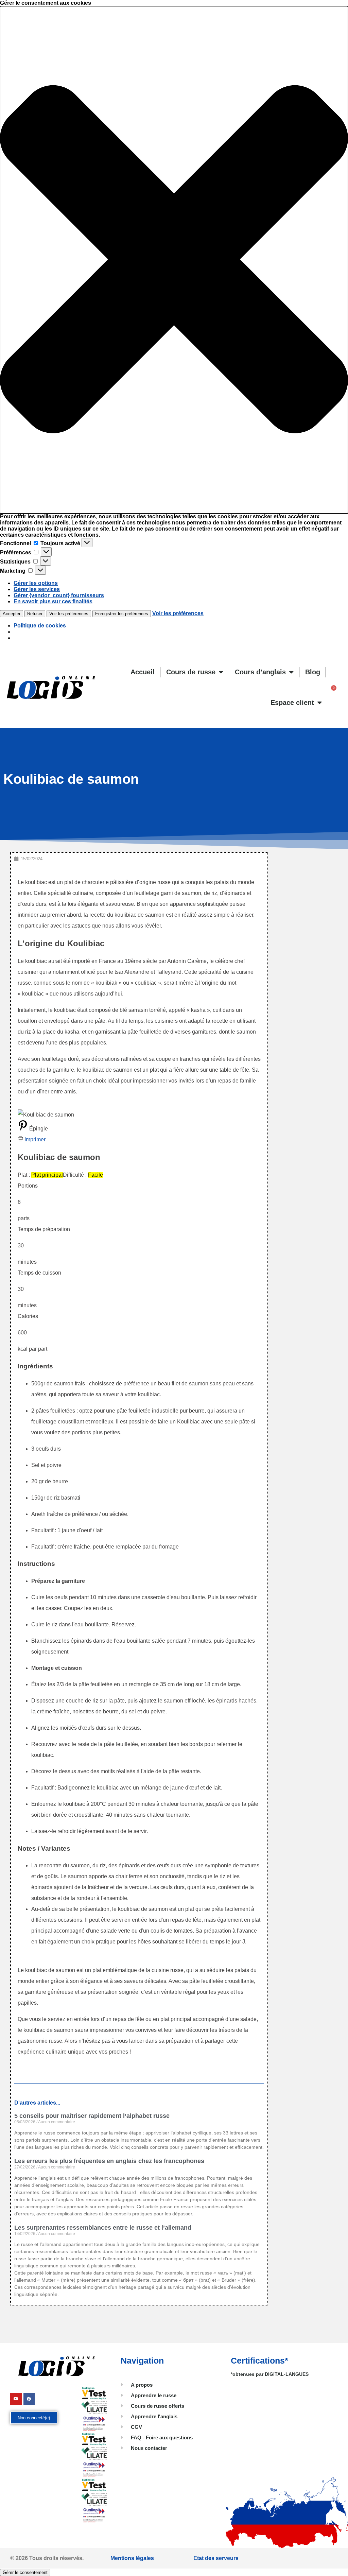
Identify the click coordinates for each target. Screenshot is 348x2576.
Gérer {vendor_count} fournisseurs (59, 595)
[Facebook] (29, 2399)
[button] (174, 260)
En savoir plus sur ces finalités (53, 601)
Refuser (35, 614)
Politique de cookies (40, 626)
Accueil (143, 672)
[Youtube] (16, 2399)
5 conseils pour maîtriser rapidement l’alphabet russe (92, 2116)
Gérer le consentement (25, 2572)
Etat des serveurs (216, 2558)
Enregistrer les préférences (122, 614)
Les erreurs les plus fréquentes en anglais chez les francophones (109, 2161)
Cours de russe (191, 672)
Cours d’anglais (260, 672)
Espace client (292, 703)
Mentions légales (132, 2558)
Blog (313, 672)
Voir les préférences (69, 614)
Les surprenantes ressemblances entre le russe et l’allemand (103, 2228)
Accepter (12, 614)
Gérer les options (36, 583)
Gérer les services (37, 589)
